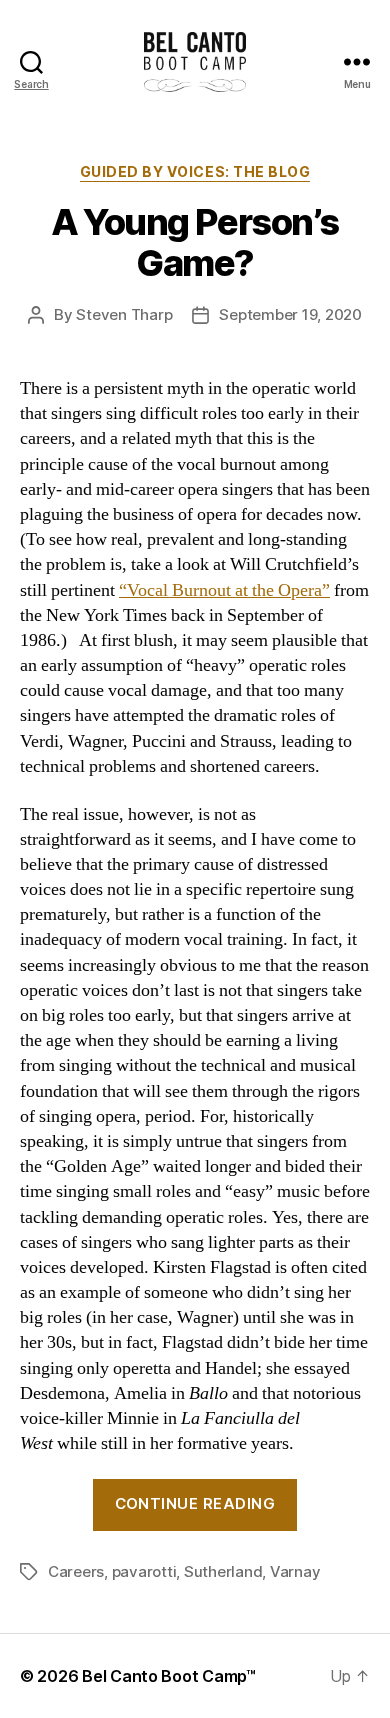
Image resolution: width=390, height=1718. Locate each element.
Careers (76, 1571)
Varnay (295, 1571)
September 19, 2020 (290, 314)
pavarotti (144, 1571)
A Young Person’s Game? (194, 242)
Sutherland (223, 1571)
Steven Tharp (124, 314)
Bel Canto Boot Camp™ (169, 1676)
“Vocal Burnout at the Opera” (224, 590)
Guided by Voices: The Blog (195, 171)
